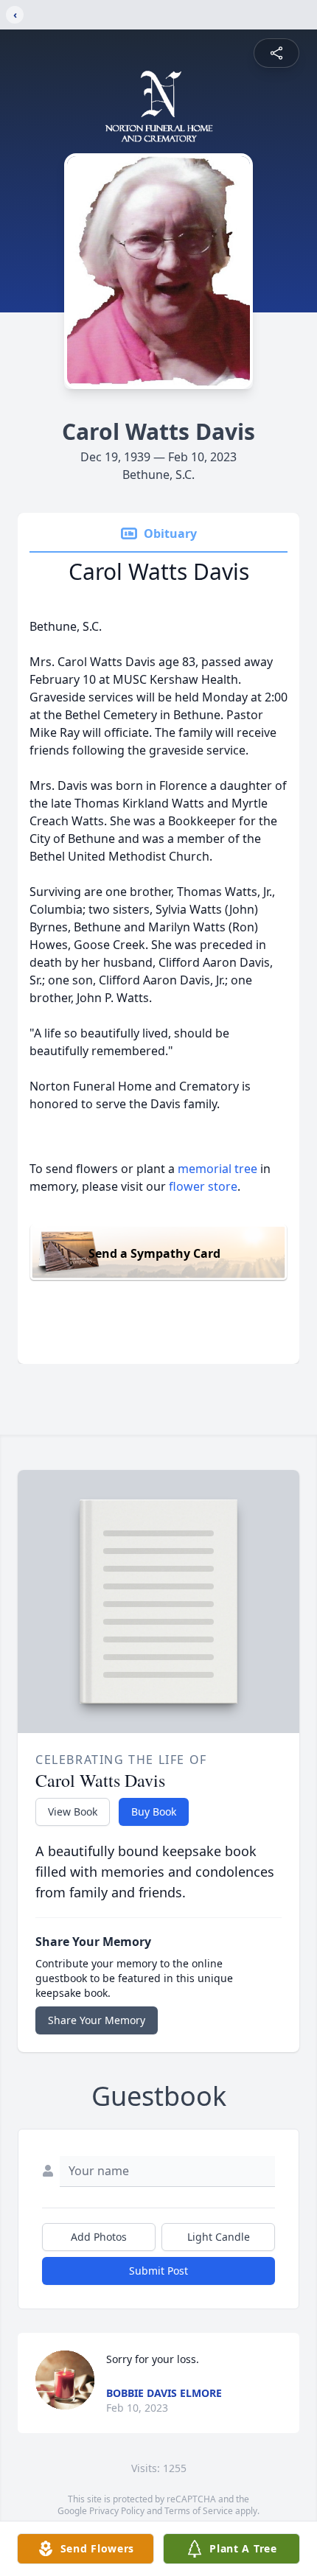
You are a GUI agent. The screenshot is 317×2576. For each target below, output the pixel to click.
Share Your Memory (97, 2020)
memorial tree (217, 1169)
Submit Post (158, 2271)
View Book (73, 1812)
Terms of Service (199, 2511)
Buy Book (154, 1812)
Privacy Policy (117, 2511)
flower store (203, 1186)
